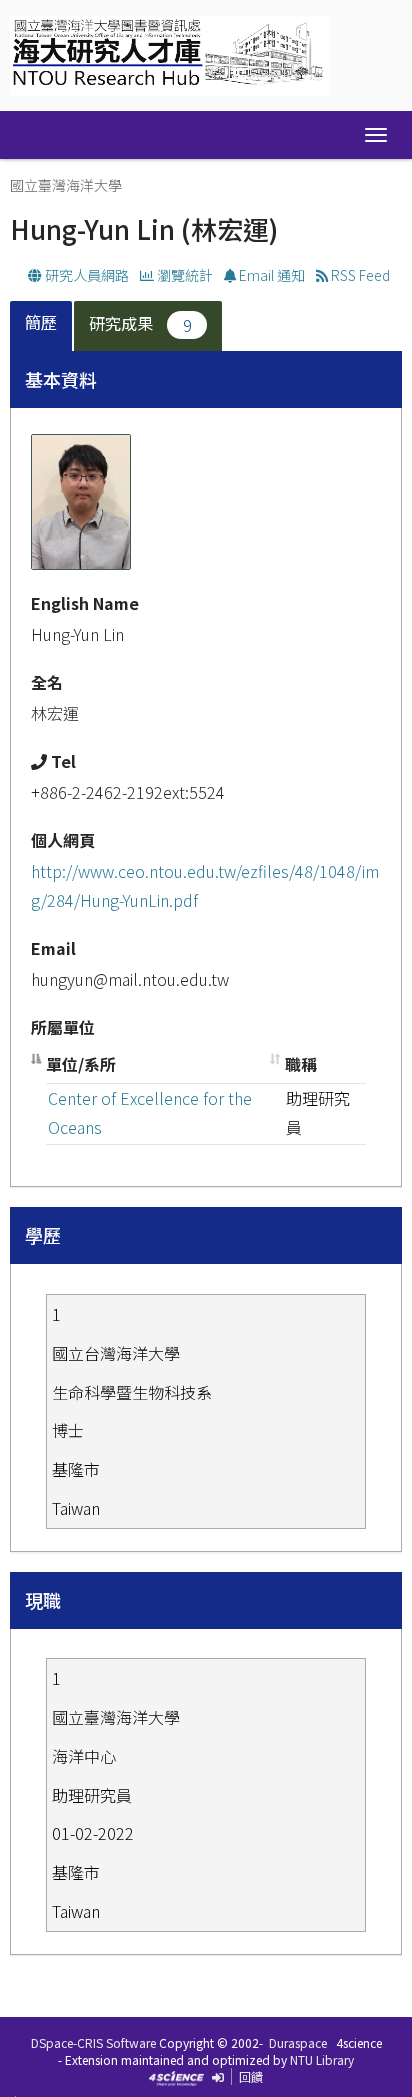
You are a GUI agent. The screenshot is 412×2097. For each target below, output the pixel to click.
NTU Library (322, 2059)
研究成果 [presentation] (140, 323)
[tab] (42, 326)
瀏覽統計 (183, 275)
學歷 (43, 1235)
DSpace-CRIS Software (93, 2042)
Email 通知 (270, 275)
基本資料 (61, 379)
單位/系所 (81, 1064)
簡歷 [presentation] (41, 322)
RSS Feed (359, 275)
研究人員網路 (85, 275)
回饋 (251, 2076)
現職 (43, 1600)
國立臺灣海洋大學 (66, 185)
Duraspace (298, 2042)
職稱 (301, 1064)
